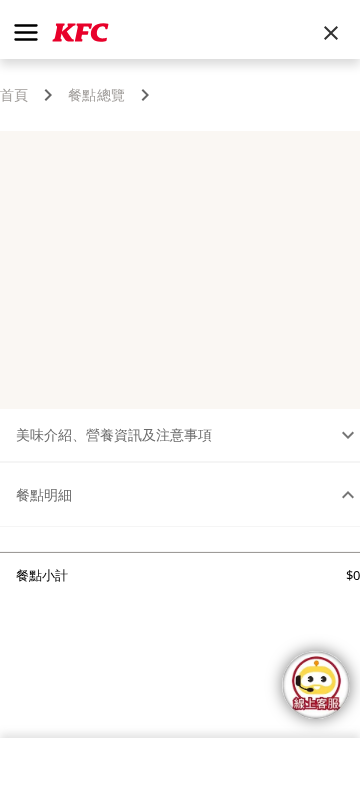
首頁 (14, 95)
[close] (331, 33)
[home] (80, 32)
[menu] (26, 32)
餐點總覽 (96, 95)
